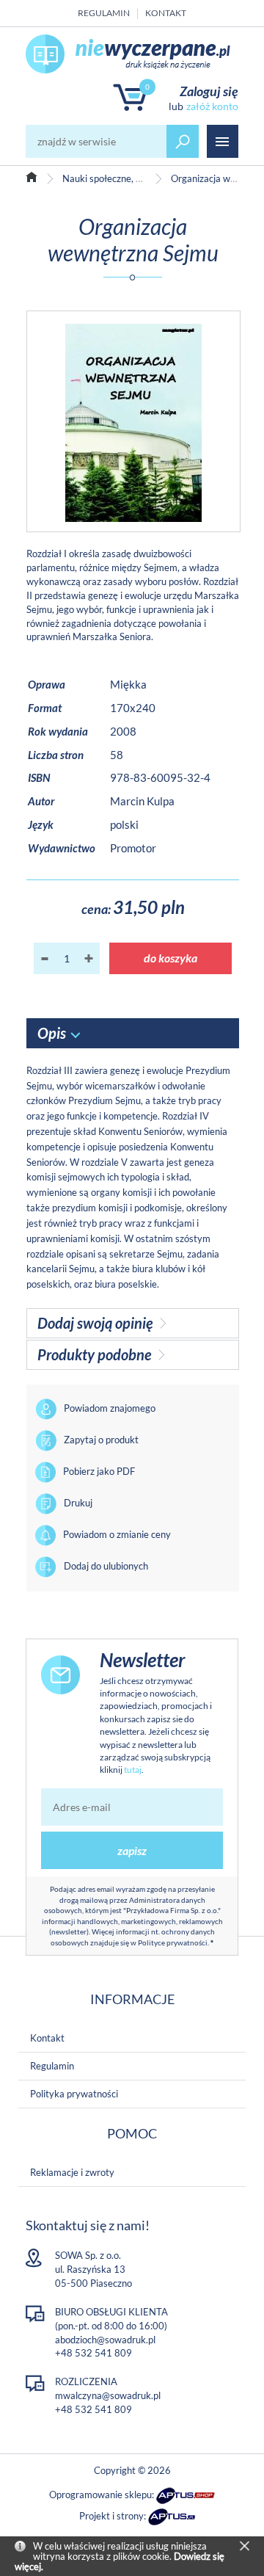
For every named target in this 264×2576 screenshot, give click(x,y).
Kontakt (166, 13)
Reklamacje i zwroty (72, 2172)
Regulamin (104, 13)
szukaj (183, 141)
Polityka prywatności (74, 2094)
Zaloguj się (209, 91)
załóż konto (212, 106)
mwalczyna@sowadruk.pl (108, 2395)
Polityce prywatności (173, 1942)
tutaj (133, 1770)
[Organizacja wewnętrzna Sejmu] (133, 421)
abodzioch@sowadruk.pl (105, 2340)
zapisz (132, 1850)
